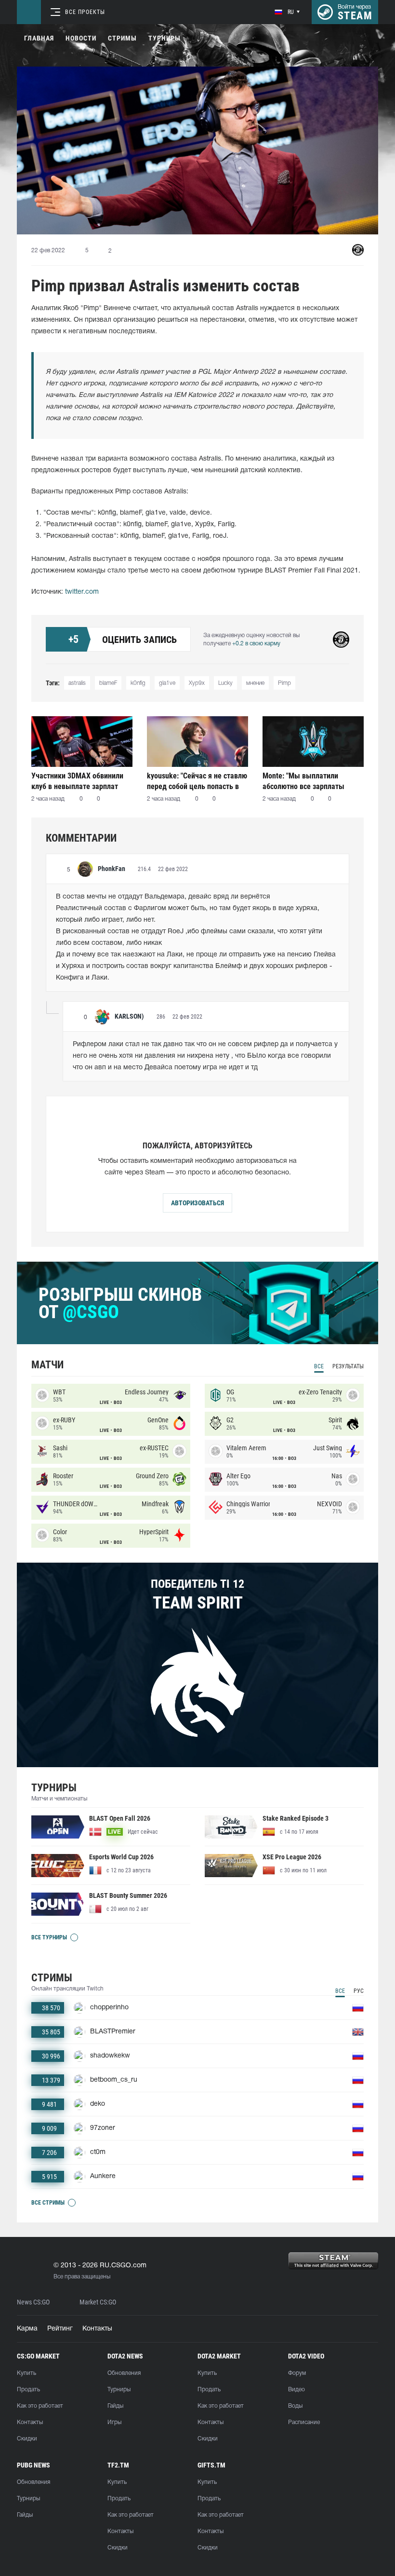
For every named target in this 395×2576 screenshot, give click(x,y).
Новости (81, 38)
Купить (26, 2373)
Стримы (122, 38)
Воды (295, 2406)
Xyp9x (197, 683)
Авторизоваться (197, 1203)
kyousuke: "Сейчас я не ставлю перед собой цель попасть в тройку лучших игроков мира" (197, 781)
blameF (108, 683)
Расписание (304, 2422)
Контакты (97, 2329)
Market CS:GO (98, 2302)
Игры (114, 2422)
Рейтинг (60, 2329)
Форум (297, 2373)
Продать (28, 2390)
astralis (77, 683)
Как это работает (40, 2406)
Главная (39, 38)
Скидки (27, 2439)
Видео (296, 2390)
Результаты (348, 1366)
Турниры (165, 38)
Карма (27, 2329)
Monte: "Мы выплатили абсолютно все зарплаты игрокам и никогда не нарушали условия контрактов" (303, 781)
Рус (359, 1991)
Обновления (124, 2373)
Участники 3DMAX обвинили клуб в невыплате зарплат (77, 781)
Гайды (115, 2406)
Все (319, 1366)
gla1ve (167, 683)
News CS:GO (33, 2302)
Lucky (225, 683)
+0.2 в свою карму (256, 644)
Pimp (284, 683)
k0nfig (138, 683)
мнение (255, 683)
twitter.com (82, 592)
